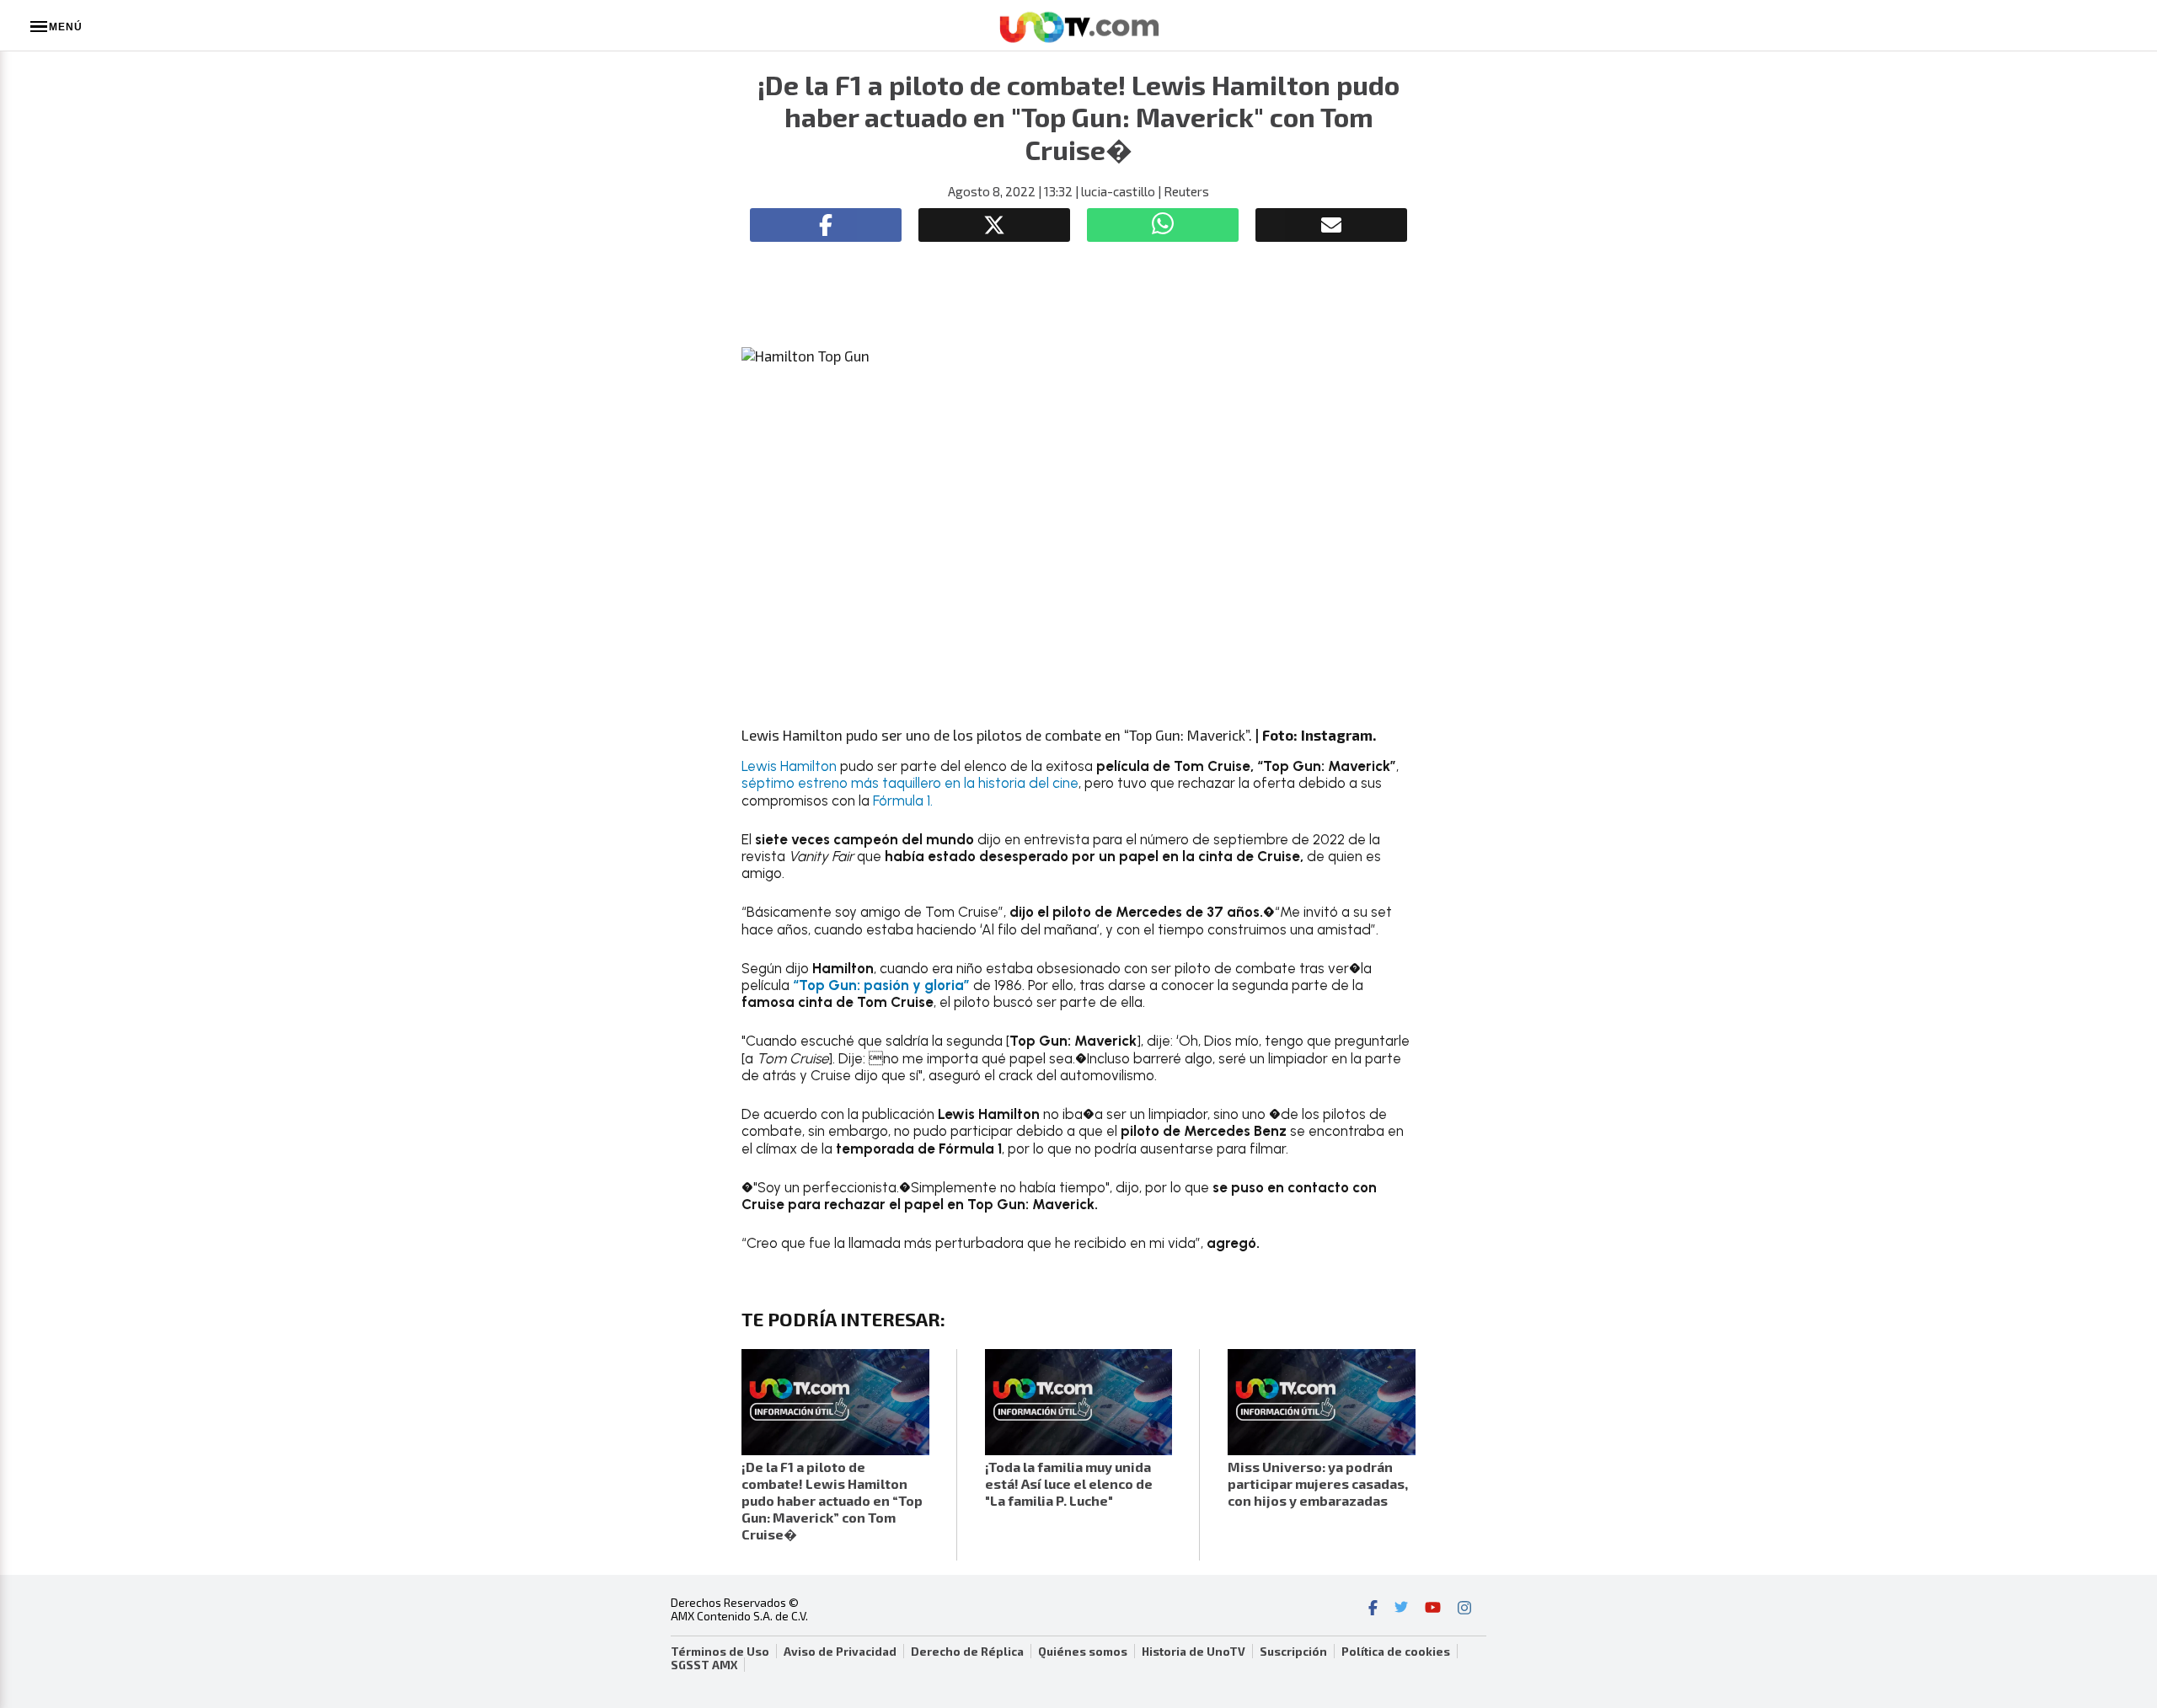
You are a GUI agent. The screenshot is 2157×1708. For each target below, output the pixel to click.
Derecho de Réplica (967, 1652)
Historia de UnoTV (1194, 1652)
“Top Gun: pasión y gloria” (881, 985)
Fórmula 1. (903, 800)
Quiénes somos (1083, 1652)
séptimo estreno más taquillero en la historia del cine (910, 783)
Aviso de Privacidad (840, 1652)
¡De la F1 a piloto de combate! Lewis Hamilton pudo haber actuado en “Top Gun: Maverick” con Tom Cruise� (832, 1500)
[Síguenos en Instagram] (1464, 1609)
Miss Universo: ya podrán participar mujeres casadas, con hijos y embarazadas (1318, 1483)
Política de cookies (1396, 1652)
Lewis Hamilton (789, 766)
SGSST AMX (704, 1665)
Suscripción (1293, 1652)
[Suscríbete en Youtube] (1433, 1609)
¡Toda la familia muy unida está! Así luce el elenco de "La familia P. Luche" (1069, 1483)
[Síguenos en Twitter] (1401, 1609)
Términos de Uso (720, 1652)
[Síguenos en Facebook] (1373, 1609)
